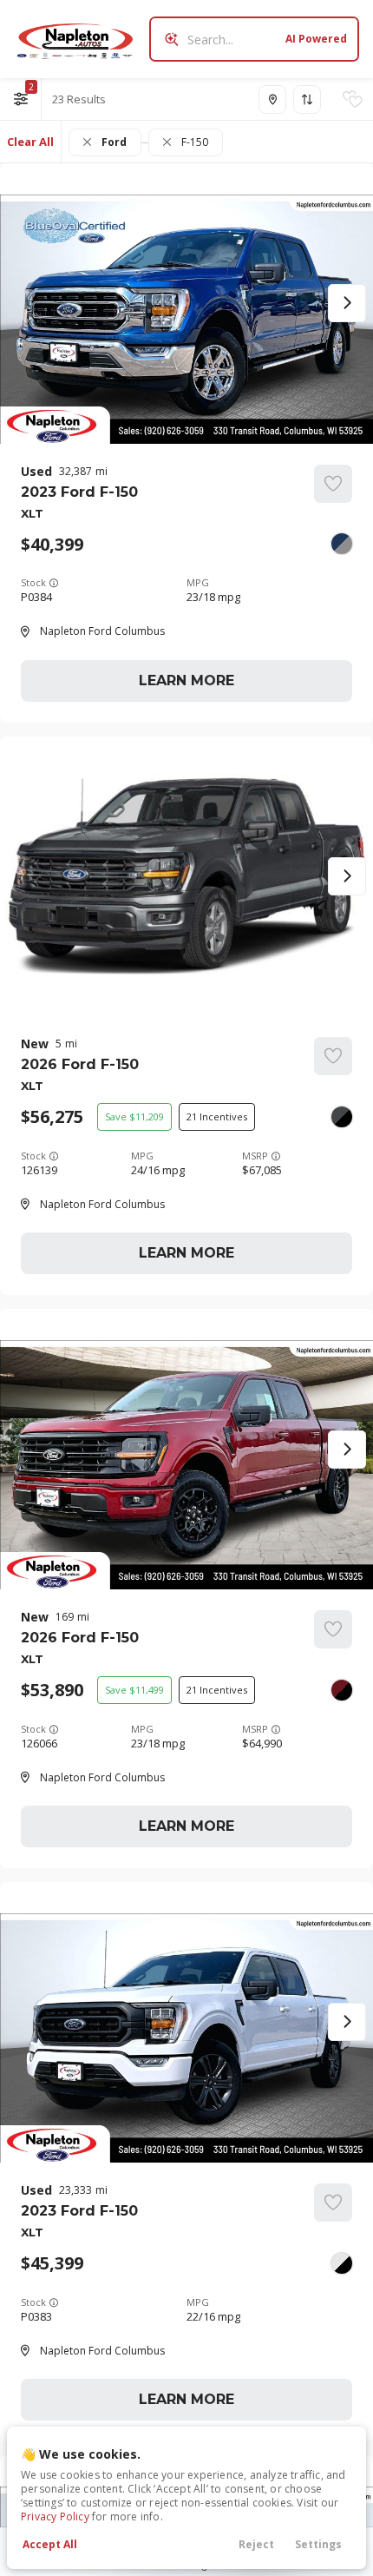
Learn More (186, 680)
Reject (256, 2544)
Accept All (50, 2544)
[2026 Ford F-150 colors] (342, 1117)
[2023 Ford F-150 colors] (342, 544)
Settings (318, 2544)
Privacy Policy (55, 2517)
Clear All (30, 142)
